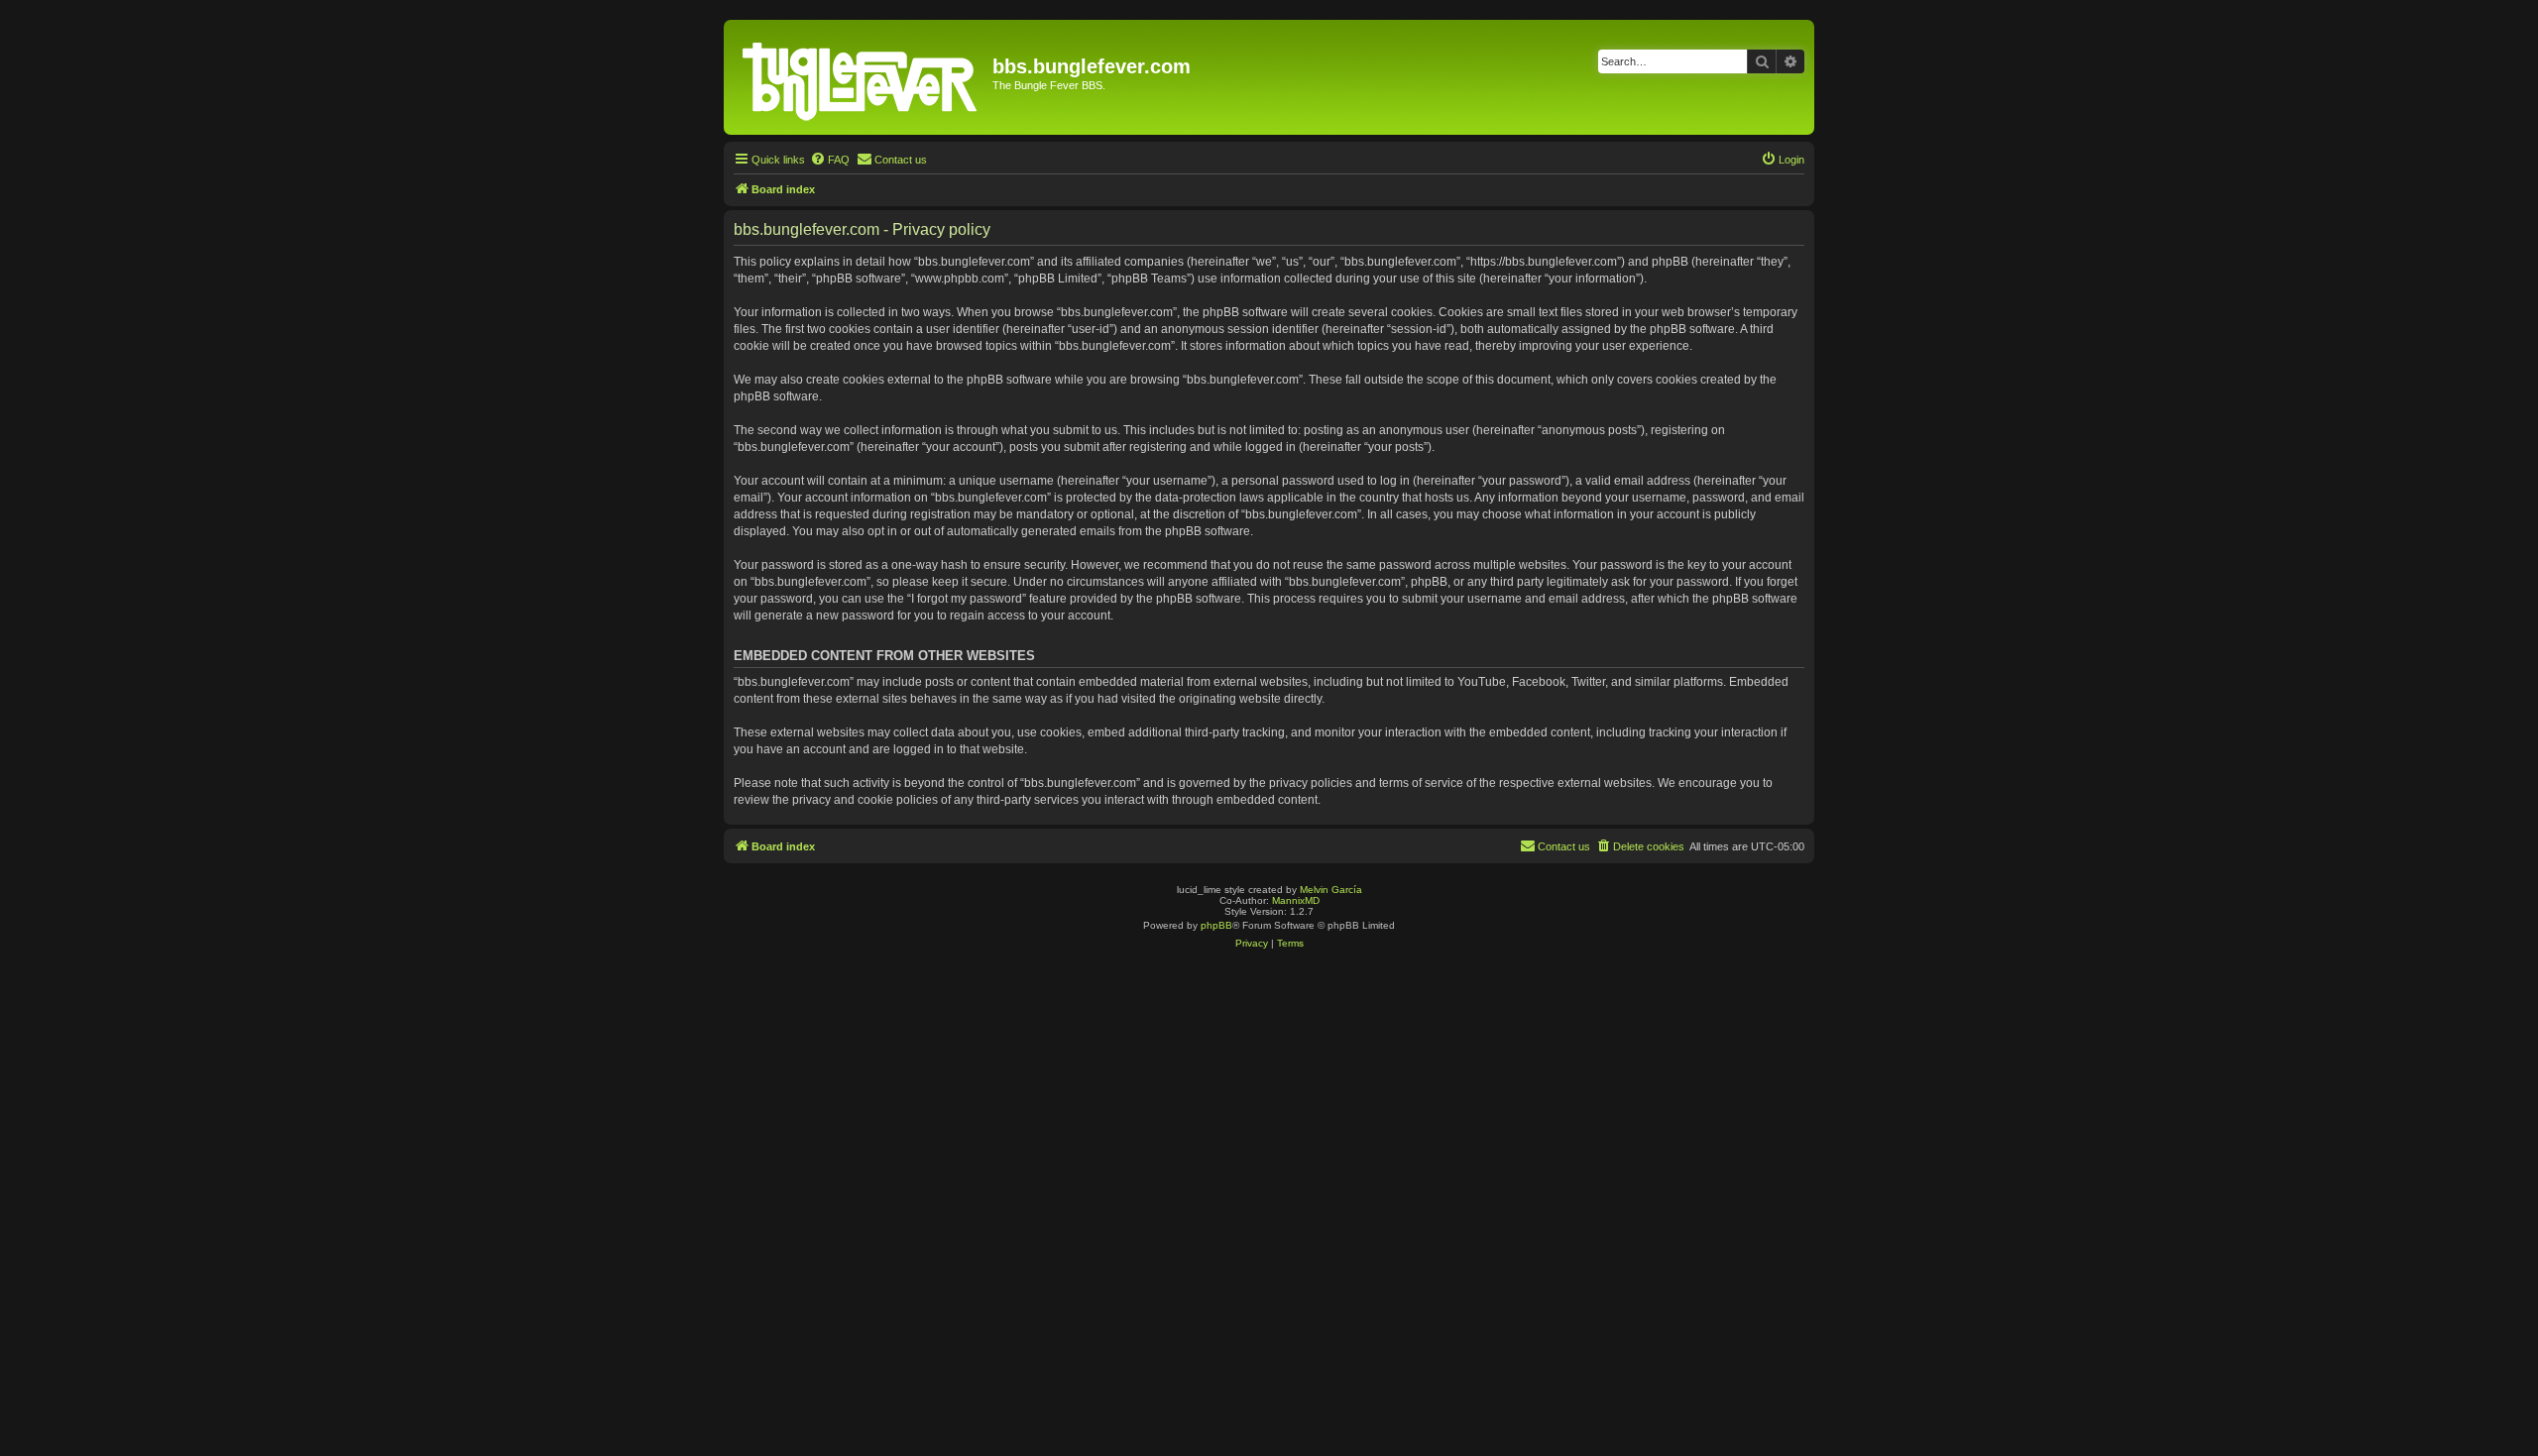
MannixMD (1296, 900)
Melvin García (1331, 890)
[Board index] (861, 77)
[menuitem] (830, 160)
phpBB (1216, 925)
